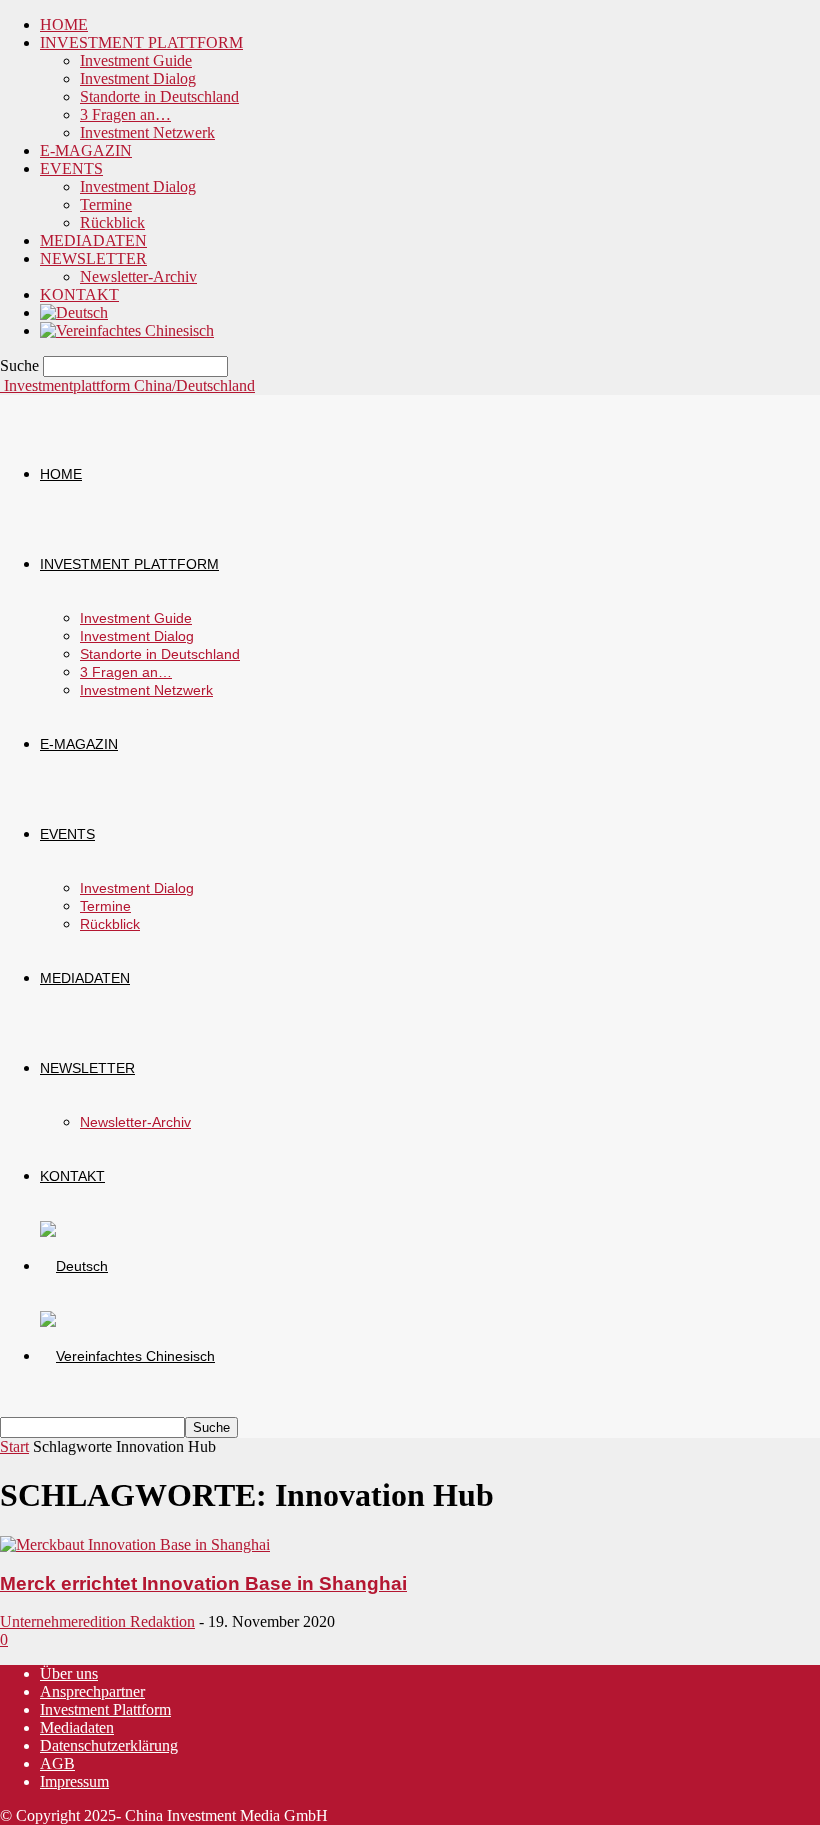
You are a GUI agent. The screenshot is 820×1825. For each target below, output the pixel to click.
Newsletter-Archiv (138, 276)
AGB (57, 1763)
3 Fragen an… (125, 114)
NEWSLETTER (93, 258)
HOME (64, 24)
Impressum (74, 1781)
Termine (106, 204)
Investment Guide (136, 60)
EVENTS (71, 168)
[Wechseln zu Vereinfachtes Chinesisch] (127, 330)
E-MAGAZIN (86, 150)
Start (14, 1446)
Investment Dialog (138, 78)
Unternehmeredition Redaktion (97, 1621)
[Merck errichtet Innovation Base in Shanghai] (135, 1544)
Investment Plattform (105, 1709)
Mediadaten (77, 1727)
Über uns (69, 1673)
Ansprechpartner (92, 1691)
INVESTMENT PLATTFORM (141, 42)
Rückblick (112, 222)
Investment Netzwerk (147, 132)
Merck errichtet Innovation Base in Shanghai (203, 1583)
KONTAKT (79, 294)
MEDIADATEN (93, 240)
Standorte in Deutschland (159, 96)
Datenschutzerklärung (109, 1745)
